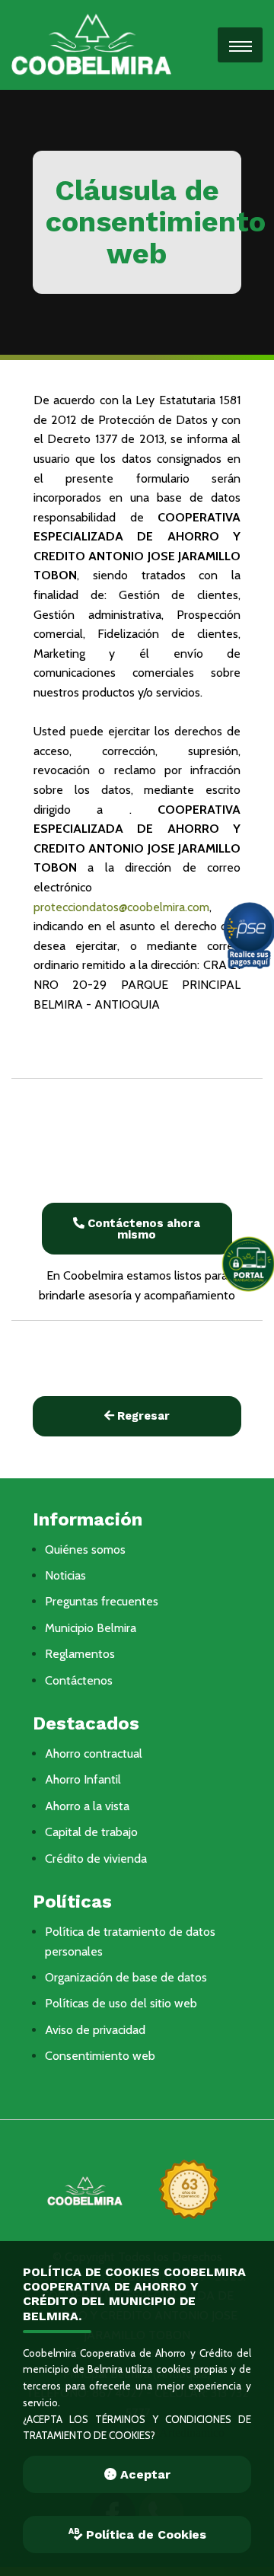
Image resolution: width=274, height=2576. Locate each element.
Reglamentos (80, 1654)
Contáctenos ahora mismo (142, 1229)
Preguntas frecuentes (102, 1601)
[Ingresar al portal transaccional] (247, 1264)
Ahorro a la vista (87, 1806)
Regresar (142, 1416)
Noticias (65, 1575)
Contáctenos (79, 1680)
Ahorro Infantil (83, 1779)
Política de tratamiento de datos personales (130, 1942)
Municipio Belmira (91, 1628)
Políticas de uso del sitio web (121, 2003)
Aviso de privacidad (95, 2030)
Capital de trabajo (91, 1832)
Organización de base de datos (126, 1977)
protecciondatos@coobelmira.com (121, 907)
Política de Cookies (144, 2535)
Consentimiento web (100, 2056)
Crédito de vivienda (96, 1859)
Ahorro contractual (94, 1753)
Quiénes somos (85, 1549)
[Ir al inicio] (91, 44)
